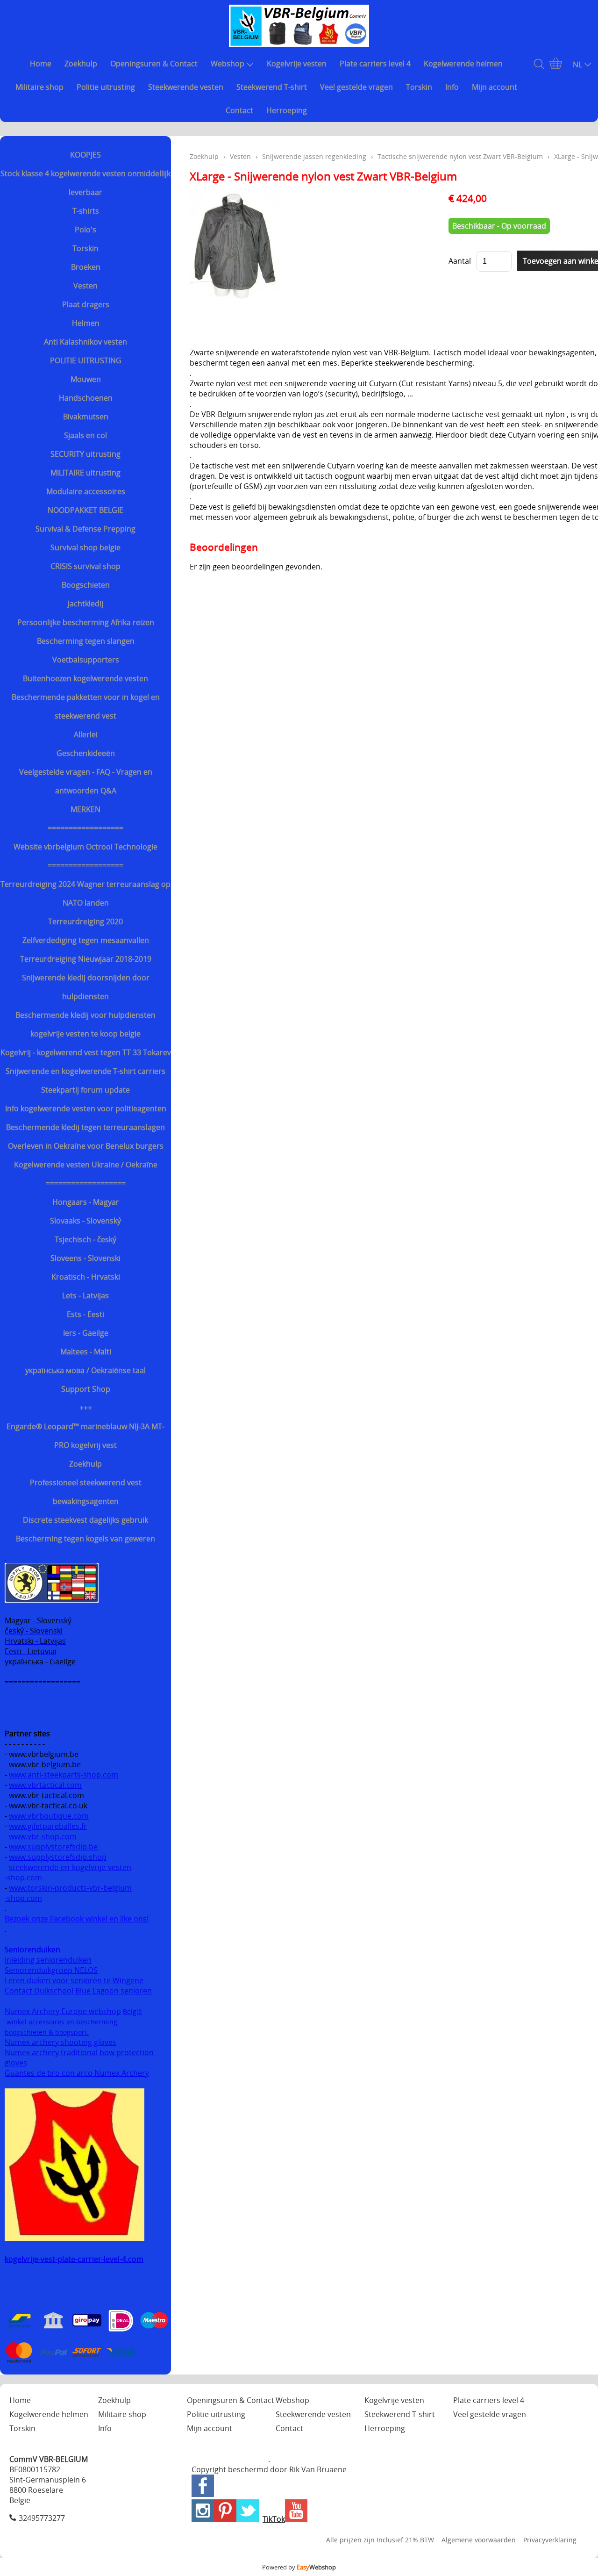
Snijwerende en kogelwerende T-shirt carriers (85, 1071)
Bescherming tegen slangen (86, 641)
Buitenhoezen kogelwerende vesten (85, 678)
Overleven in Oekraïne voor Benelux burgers (86, 1146)
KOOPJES (85, 155)
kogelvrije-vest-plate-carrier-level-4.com (74, 2259)
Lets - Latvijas (85, 1295)
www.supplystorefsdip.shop (58, 1857)
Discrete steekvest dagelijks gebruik (85, 1520)
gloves (16, 2063)
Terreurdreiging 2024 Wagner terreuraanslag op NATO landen (85, 893)
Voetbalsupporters (86, 660)
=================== (86, 1183)
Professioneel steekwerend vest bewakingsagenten (86, 1492)
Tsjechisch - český (85, 1239)
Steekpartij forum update (85, 1090)
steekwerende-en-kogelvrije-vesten (70, 1867)
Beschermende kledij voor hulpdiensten (85, 1015)
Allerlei (86, 734)
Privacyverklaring (550, 2540)
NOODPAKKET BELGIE (85, 510)
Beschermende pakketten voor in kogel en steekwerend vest (86, 706)
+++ (86, 1408)
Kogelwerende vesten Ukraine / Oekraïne (86, 1165)
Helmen (86, 323)
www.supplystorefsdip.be (53, 1847)
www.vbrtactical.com (45, 1785)
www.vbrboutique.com (49, 1816)
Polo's (85, 230)
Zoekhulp (81, 64)
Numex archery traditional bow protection (80, 2052)
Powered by (299, 2567)
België (132, 2011)
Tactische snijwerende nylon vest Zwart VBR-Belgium (460, 156)
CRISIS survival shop (85, 566)
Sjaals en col (85, 435)
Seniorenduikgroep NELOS (51, 1970)
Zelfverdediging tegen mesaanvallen (86, 940)
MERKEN (85, 809)
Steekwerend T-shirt (272, 87)
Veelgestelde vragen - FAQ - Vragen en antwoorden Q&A (86, 781)
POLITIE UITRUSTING (86, 360)
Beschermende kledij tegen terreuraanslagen (85, 1127)
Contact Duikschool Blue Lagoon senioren (78, 1991)
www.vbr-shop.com (43, 1836)
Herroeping (287, 110)
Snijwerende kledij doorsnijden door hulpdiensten (86, 987)
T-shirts (86, 211)
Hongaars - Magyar (86, 1202)
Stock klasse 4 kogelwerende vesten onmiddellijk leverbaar (85, 183)
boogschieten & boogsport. (47, 2032)
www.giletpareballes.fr (48, 1826)
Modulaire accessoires (86, 491)
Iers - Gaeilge (86, 1333)
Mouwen (86, 379)
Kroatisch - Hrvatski (86, 1277)
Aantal (460, 261)
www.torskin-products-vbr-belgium (70, 1888)
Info (452, 87)
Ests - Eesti (85, 1314)
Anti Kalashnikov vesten (85, 342)
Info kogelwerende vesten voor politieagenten (86, 1108)
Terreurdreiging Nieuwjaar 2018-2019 (86, 959)
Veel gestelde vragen (356, 87)
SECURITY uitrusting (85, 454)
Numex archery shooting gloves (61, 2042)
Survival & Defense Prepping (85, 529)
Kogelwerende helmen (463, 64)
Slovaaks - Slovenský (85, 1221)
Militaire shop (39, 87)
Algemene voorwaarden (479, 2540)
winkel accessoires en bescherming (62, 2022)
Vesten (85, 286)
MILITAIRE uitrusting (85, 473)
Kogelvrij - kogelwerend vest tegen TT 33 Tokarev (86, 1052)
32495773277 (42, 2518)
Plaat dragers (86, 304)
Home (41, 64)
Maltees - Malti (86, 1352)
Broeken (86, 267)
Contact (239, 110)
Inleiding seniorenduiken (48, 1960)
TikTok (274, 2519)
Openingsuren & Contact (154, 64)
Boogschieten (86, 585)
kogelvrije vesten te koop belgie (85, 1034)
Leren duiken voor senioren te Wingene (74, 1980)
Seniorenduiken (32, 1950)
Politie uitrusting (106, 87)
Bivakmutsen (86, 417)
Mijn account (495, 87)
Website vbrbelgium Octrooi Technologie (85, 847)
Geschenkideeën (86, 753)
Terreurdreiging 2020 (85, 921)
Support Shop (86, 1389)
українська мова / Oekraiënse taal (85, 1370)
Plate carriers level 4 (375, 64)
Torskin (419, 87)
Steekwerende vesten (186, 87)
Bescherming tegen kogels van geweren (85, 1539)
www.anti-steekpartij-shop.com (64, 1775)
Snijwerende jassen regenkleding (314, 156)
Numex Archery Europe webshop (63, 2011)
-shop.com (23, 1878)
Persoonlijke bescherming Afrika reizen (86, 622)
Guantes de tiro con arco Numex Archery (77, 2073)
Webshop (228, 64)
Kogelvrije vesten (297, 64)
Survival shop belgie (85, 547)
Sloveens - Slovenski (85, 1258)
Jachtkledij (85, 604)
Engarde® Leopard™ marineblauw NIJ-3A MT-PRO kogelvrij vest (85, 1436)
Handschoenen (86, 398)
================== (85, 828)
